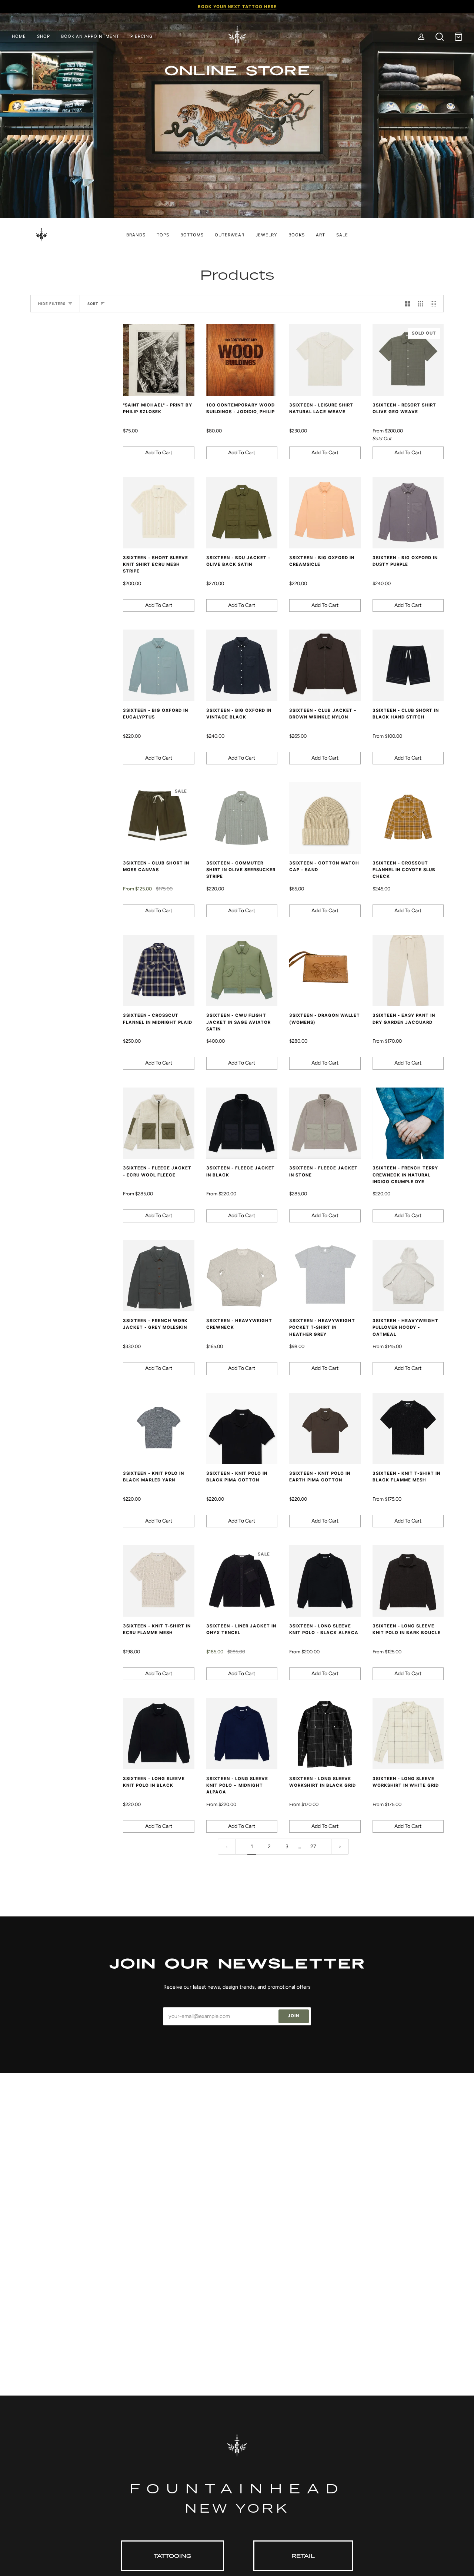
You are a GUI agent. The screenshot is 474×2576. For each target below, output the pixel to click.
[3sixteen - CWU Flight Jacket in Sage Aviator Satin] (242, 971)
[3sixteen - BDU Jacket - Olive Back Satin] (242, 513)
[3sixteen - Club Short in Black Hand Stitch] (408, 665)
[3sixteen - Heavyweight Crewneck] (242, 1276)
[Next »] (340, 1846)
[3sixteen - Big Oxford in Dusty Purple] (408, 513)
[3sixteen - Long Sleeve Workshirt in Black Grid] (325, 1734)
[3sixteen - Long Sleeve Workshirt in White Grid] (408, 1734)
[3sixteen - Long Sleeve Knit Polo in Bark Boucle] (408, 1581)
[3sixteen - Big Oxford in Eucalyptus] (159, 665)
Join (293, 2016)
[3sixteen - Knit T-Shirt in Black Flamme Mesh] (408, 1429)
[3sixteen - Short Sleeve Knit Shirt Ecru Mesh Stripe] (159, 513)
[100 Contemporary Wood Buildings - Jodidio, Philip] (242, 360)
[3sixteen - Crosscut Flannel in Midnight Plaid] (159, 971)
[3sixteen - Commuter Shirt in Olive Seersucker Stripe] (242, 818)
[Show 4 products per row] (435, 304)
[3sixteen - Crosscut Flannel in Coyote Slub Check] (408, 818)
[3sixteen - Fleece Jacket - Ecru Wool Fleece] (159, 1123)
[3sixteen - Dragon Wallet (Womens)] (325, 971)
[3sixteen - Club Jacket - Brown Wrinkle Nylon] (325, 665)
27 (313, 1846)
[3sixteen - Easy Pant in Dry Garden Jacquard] (408, 971)
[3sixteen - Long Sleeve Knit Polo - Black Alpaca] (325, 1581)
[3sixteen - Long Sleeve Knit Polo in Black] (159, 1734)
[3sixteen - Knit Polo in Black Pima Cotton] (242, 1429)
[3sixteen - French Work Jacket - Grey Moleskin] (159, 1276)
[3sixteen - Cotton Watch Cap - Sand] (325, 818)
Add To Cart (159, 453)
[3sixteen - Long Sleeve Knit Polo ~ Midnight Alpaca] (242, 1734)
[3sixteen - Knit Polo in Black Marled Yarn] (159, 1429)
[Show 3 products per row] (420, 304)
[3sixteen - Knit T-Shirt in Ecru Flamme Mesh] (159, 1581)
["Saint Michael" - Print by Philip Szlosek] (159, 360)
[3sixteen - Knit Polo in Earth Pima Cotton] (325, 1429)
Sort (93, 304)
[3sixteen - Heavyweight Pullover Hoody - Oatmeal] (408, 1276)
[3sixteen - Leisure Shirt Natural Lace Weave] (325, 360)
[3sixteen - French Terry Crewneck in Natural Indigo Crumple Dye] (408, 1123)
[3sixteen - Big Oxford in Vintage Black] (242, 665)
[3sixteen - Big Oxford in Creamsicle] (325, 513)
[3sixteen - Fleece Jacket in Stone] (325, 1123)
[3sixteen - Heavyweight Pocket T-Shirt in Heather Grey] (325, 1276)
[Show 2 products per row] (408, 304)
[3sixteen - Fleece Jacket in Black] (242, 1123)
